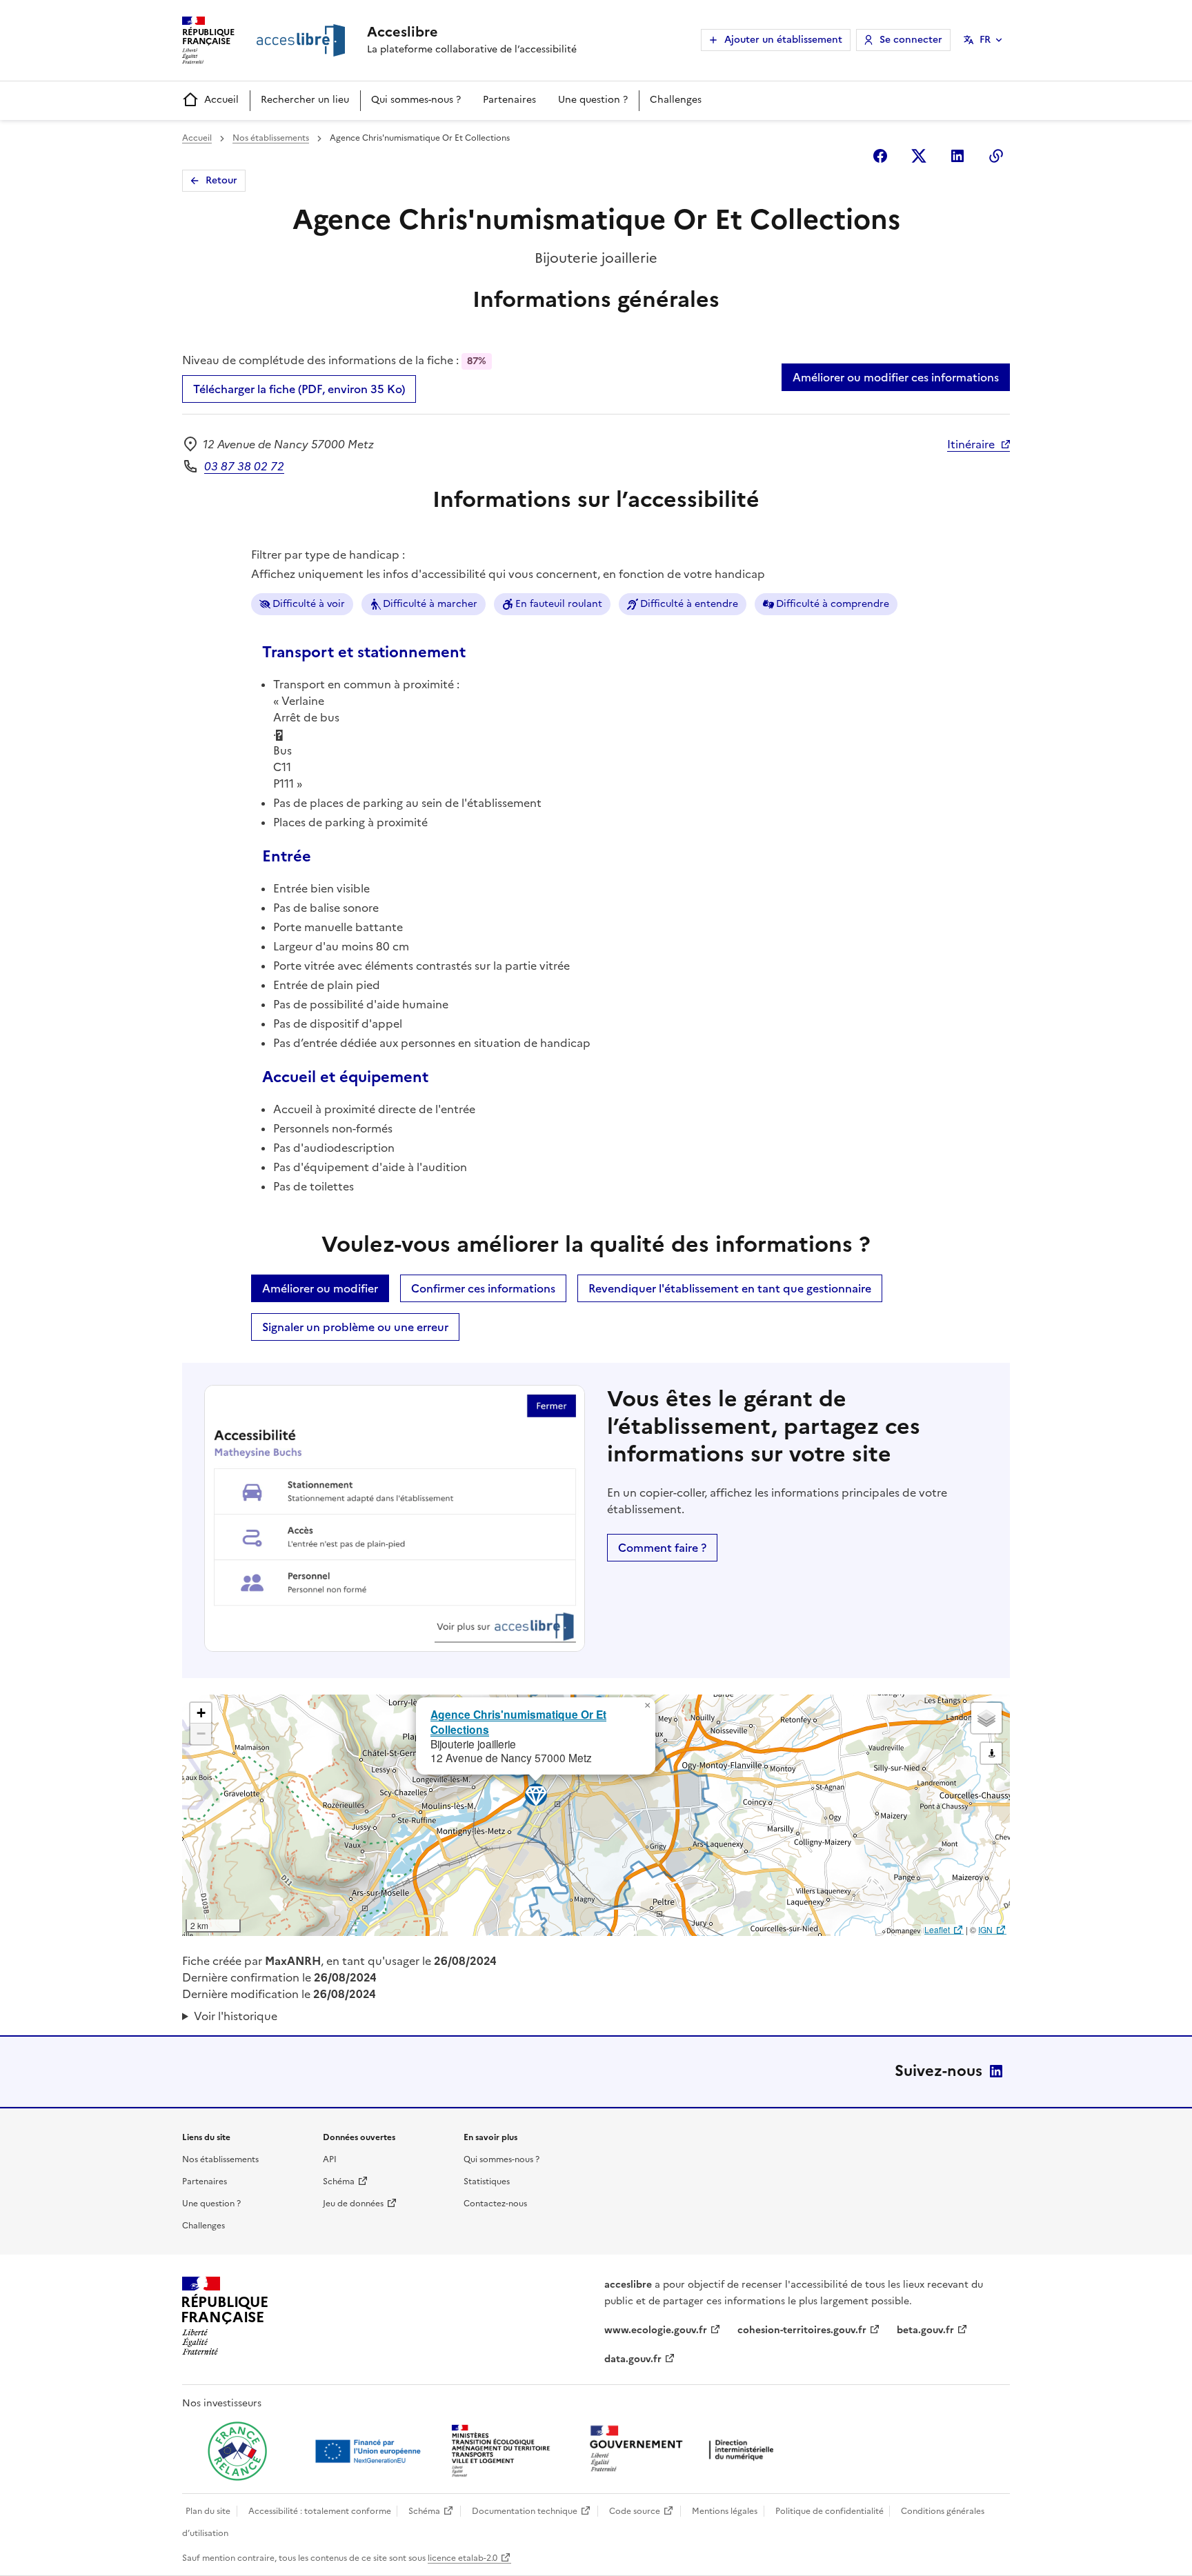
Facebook (880, 156)
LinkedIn (996, 2071)
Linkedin (957, 156)
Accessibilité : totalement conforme (320, 2511)
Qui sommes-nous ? (416, 100)
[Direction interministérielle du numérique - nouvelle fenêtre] (685, 2450)
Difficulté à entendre (689, 604)
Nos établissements (271, 138)
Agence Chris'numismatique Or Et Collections (518, 1721)
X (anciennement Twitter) (919, 156)
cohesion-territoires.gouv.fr (802, 2330)
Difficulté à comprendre (833, 604)
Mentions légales (725, 2511)
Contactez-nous (495, 2204)
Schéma (339, 2181)
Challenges (676, 100)
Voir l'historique (236, 2016)
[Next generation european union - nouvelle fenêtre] (370, 2451)
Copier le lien (996, 156)
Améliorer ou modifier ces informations (896, 377)
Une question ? (593, 100)
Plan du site (208, 2511)
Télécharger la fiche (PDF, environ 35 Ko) (299, 389)
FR (985, 40)
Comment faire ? (662, 1548)
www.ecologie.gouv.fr (656, 2330)
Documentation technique (525, 2511)
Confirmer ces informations (483, 1288)
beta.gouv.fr (925, 2330)
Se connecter (911, 40)
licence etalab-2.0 (463, 2558)
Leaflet (937, 1929)
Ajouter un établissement (783, 40)
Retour (221, 180)
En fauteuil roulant (559, 604)
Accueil (221, 100)
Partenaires (509, 100)
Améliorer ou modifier (320, 1288)
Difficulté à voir (309, 604)
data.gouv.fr (633, 2359)
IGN (985, 1929)
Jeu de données (353, 2204)
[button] (647, 1706)
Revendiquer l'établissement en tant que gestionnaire (730, 1288)
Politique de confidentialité (830, 2511)
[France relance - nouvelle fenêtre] (237, 2451)
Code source (635, 2511)
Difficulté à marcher (430, 604)
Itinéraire (971, 444)
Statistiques (487, 2181)
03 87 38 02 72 (244, 466)
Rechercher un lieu (305, 100)
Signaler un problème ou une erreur (355, 1327)
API (330, 2159)
